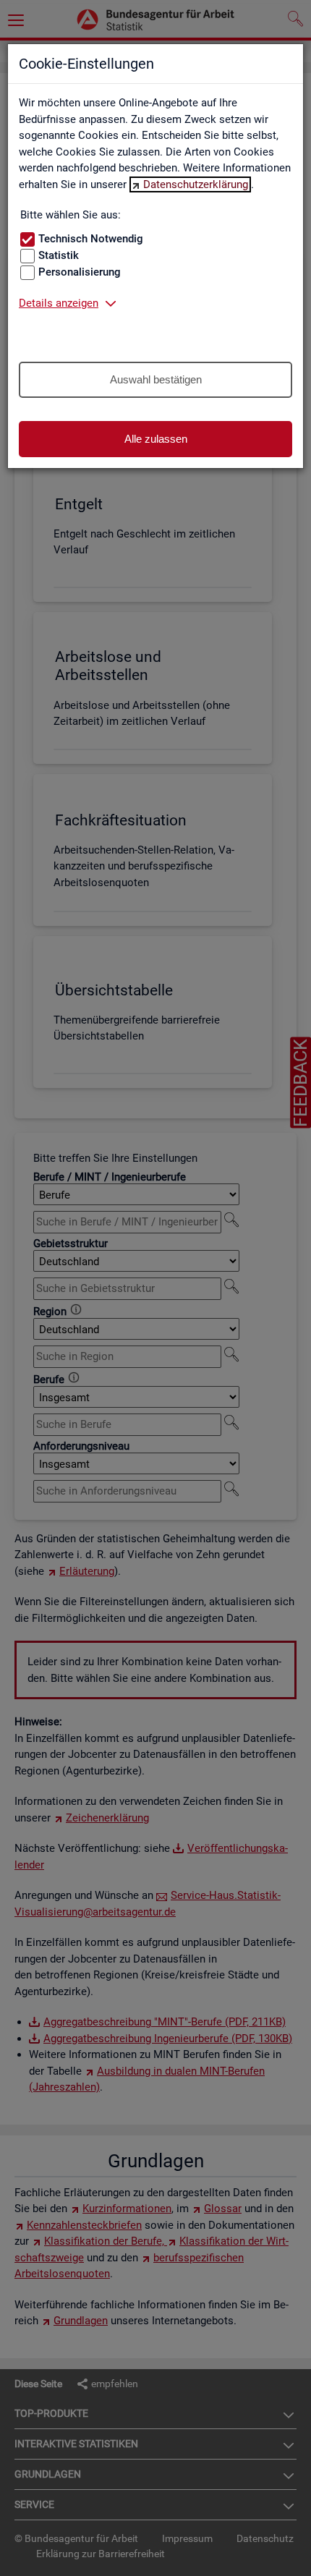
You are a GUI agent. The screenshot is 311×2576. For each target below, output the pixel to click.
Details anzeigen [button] (59, 303)
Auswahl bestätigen (156, 379)
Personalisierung (80, 272)
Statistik (59, 255)
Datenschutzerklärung (196, 184)
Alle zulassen (156, 439)
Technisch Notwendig (91, 239)
